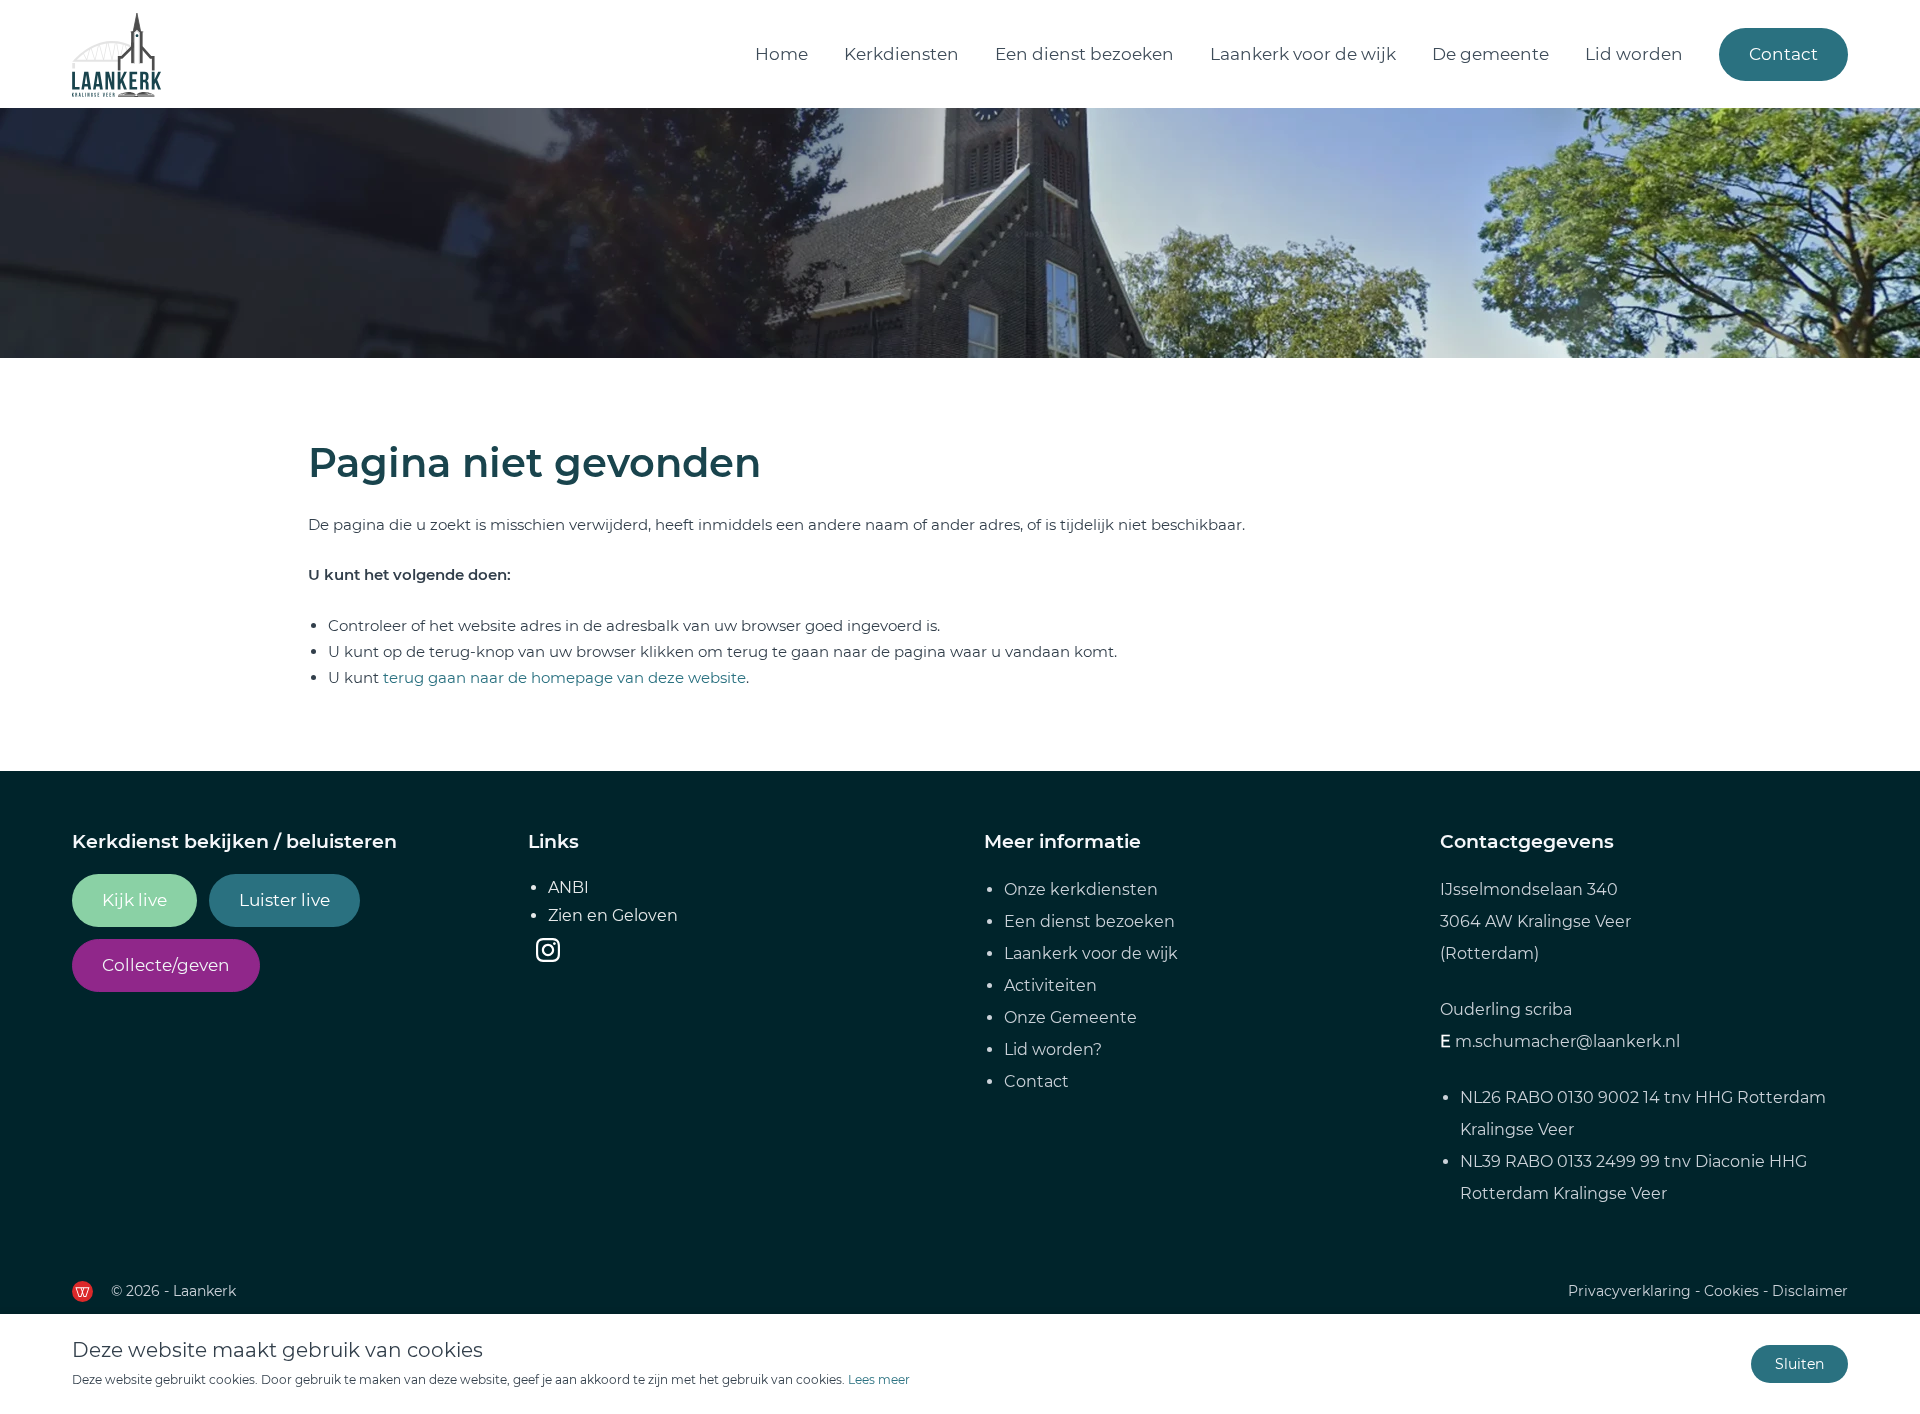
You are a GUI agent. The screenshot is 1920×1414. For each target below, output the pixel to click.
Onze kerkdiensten (1081, 889)
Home (781, 54)
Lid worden (1634, 54)
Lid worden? (1053, 1049)
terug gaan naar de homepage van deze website (564, 677)
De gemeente (1490, 54)
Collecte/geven (166, 965)
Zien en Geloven (613, 915)
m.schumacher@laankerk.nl (1567, 1041)
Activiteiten (1050, 985)
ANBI (568, 887)
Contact (1783, 54)
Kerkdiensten (901, 54)
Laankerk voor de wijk (1303, 54)
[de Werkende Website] (82, 1291)
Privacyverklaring (1629, 1291)
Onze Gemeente (1070, 1017)
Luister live (284, 900)
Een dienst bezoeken (1084, 54)
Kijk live (134, 900)
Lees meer (879, 1379)
